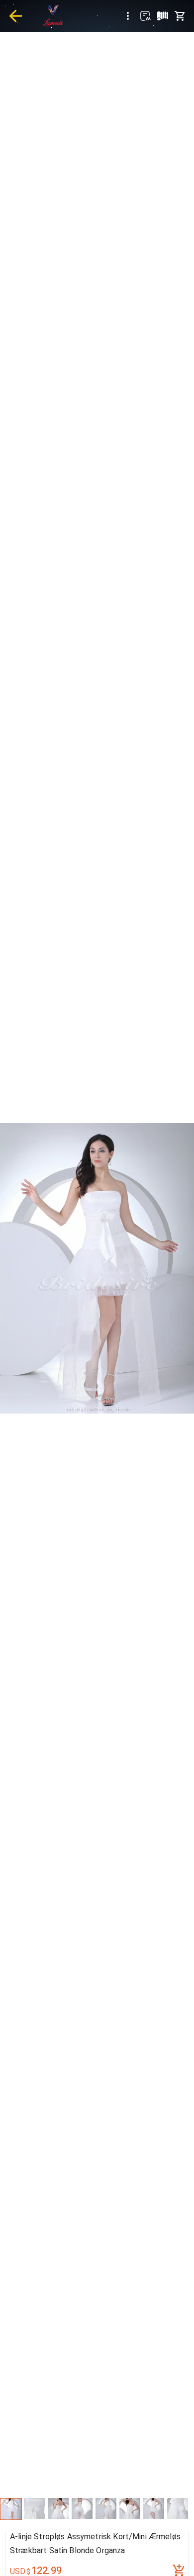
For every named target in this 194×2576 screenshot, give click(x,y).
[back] (15, 16)
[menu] (128, 16)
